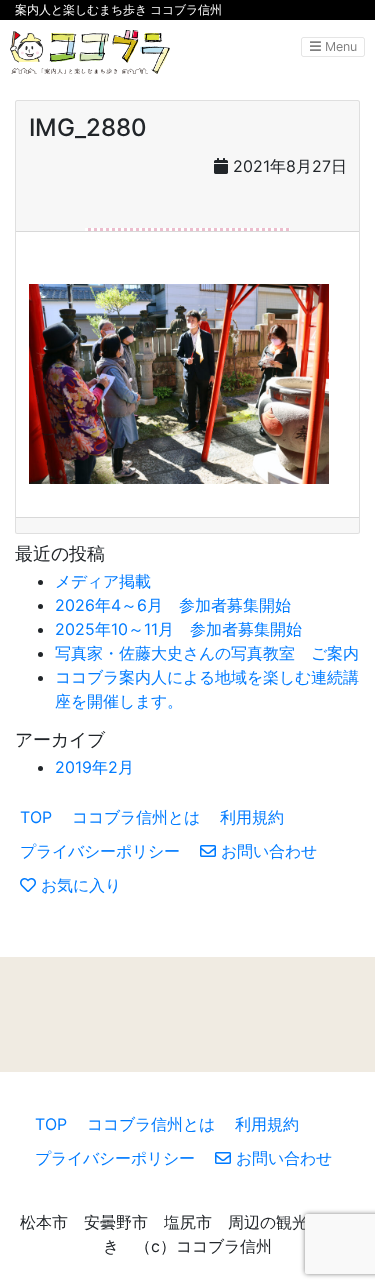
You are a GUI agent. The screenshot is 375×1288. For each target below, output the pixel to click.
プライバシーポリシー (100, 851)
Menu (339, 46)
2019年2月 (94, 767)
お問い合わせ (266, 851)
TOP (36, 817)
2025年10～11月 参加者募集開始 (178, 629)
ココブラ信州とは (136, 817)
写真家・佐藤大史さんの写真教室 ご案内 (207, 653)
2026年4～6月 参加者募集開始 (173, 605)
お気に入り (78, 885)
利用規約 (252, 817)
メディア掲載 (103, 581)
